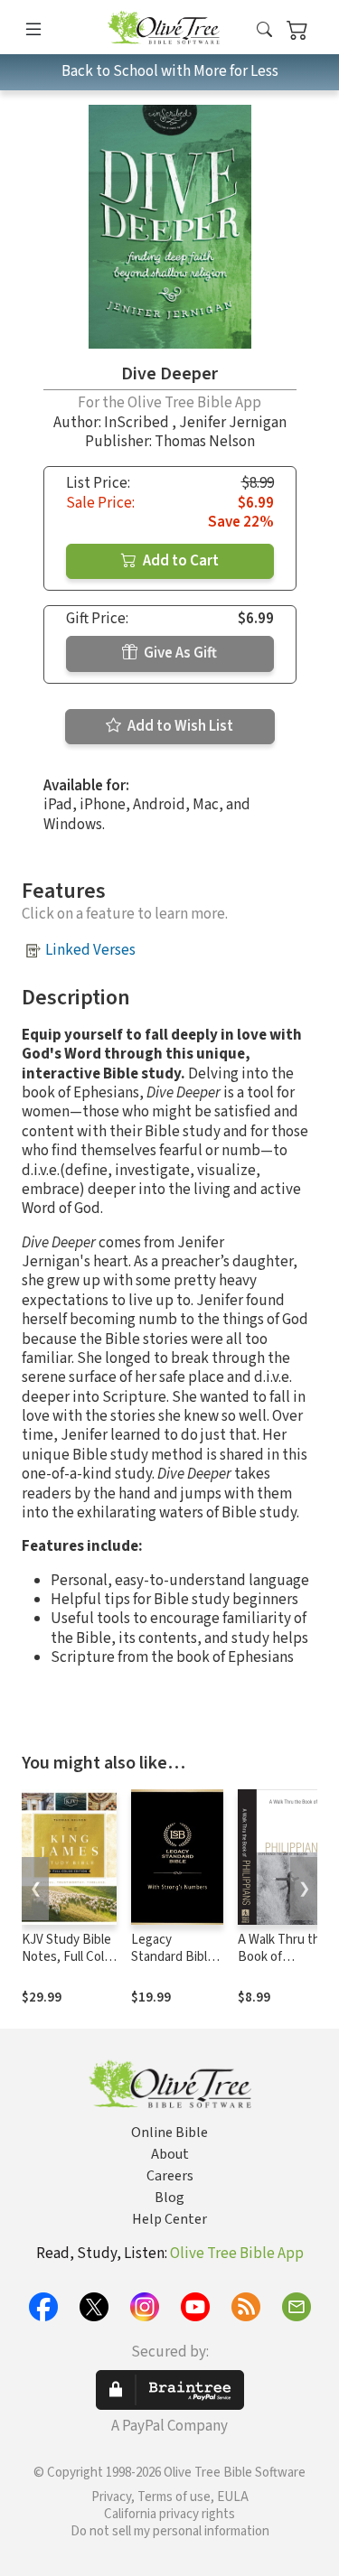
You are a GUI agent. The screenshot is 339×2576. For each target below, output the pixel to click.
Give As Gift (179, 653)
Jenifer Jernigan (233, 423)
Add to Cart (179, 561)
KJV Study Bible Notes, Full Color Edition (69, 1957)
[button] (264, 30)
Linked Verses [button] (90, 950)
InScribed (138, 423)
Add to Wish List (179, 726)
